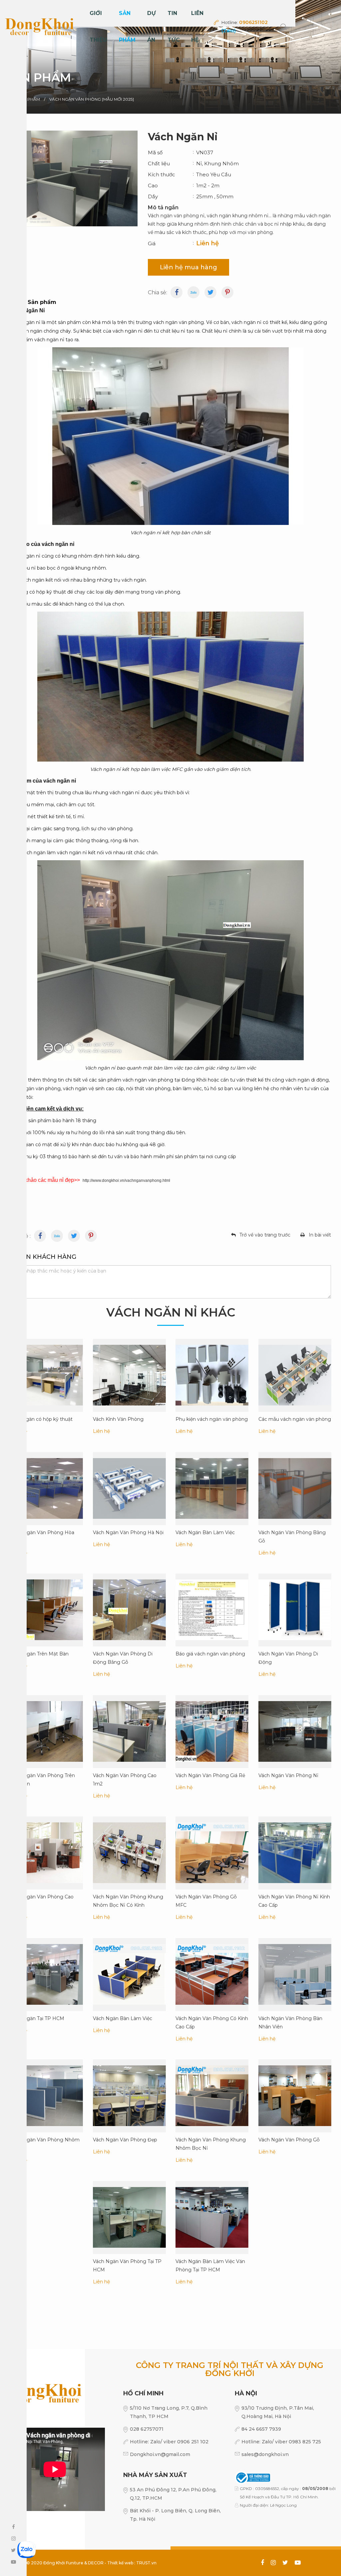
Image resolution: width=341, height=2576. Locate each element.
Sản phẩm (127, 26)
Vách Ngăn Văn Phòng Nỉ (288, 1775)
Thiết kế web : (121, 2563)
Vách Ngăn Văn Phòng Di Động (288, 1658)
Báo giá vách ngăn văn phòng (210, 1654)
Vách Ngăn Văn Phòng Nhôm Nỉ (45, 2144)
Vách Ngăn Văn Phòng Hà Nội (128, 1532)
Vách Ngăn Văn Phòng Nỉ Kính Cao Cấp (294, 1901)
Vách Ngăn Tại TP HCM (37, 2018)
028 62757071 (147, 2429)
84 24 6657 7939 (261, 2429)
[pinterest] (227, 292)
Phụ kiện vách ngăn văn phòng (212, 1419)
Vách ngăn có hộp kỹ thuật (41, 1419)
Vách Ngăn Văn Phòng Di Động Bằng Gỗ (123, 1658)
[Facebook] (176, 292)
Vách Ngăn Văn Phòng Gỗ (289, 2140)
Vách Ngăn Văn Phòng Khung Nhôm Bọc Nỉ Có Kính (128, 1901)
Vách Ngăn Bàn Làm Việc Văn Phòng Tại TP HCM (210, 2265)
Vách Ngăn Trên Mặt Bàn (39, 1654)
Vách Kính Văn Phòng (118, 1419)
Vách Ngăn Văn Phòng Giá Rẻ (210, 1775)
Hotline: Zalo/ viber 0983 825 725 (281, 2442)
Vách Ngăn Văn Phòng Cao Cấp (42, 1901)
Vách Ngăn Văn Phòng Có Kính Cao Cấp (212, 2022)
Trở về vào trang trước (265, 1235)
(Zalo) (229, 31)
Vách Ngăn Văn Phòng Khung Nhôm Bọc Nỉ (211, 2144)
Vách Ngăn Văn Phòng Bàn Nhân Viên (290, 2022)
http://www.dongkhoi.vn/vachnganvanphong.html (126, 1181)
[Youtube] (57, 1236)
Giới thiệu (98, 26)
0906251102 (253, 22)
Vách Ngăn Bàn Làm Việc (205, 1532)
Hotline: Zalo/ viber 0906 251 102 (169, 2442)
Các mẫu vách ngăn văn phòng (295, 1419)
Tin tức (174, 26)
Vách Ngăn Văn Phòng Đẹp (125, 2140)
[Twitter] (210, 292)
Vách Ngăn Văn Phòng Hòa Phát (42, 1536)
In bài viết (320, 1235)
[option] (170, 57)
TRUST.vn (146, 2563)
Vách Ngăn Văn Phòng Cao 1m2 (125, 1779)
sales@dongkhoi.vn (265, 2454)
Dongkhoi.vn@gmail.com (160, 2454)
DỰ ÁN (152, 26)
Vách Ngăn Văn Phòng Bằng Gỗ (292, 1536)
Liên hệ (197, 26)
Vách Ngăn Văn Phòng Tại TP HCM (127, 2265)
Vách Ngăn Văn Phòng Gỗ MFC (206, 1901)
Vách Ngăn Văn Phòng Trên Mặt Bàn (42, 1779)
